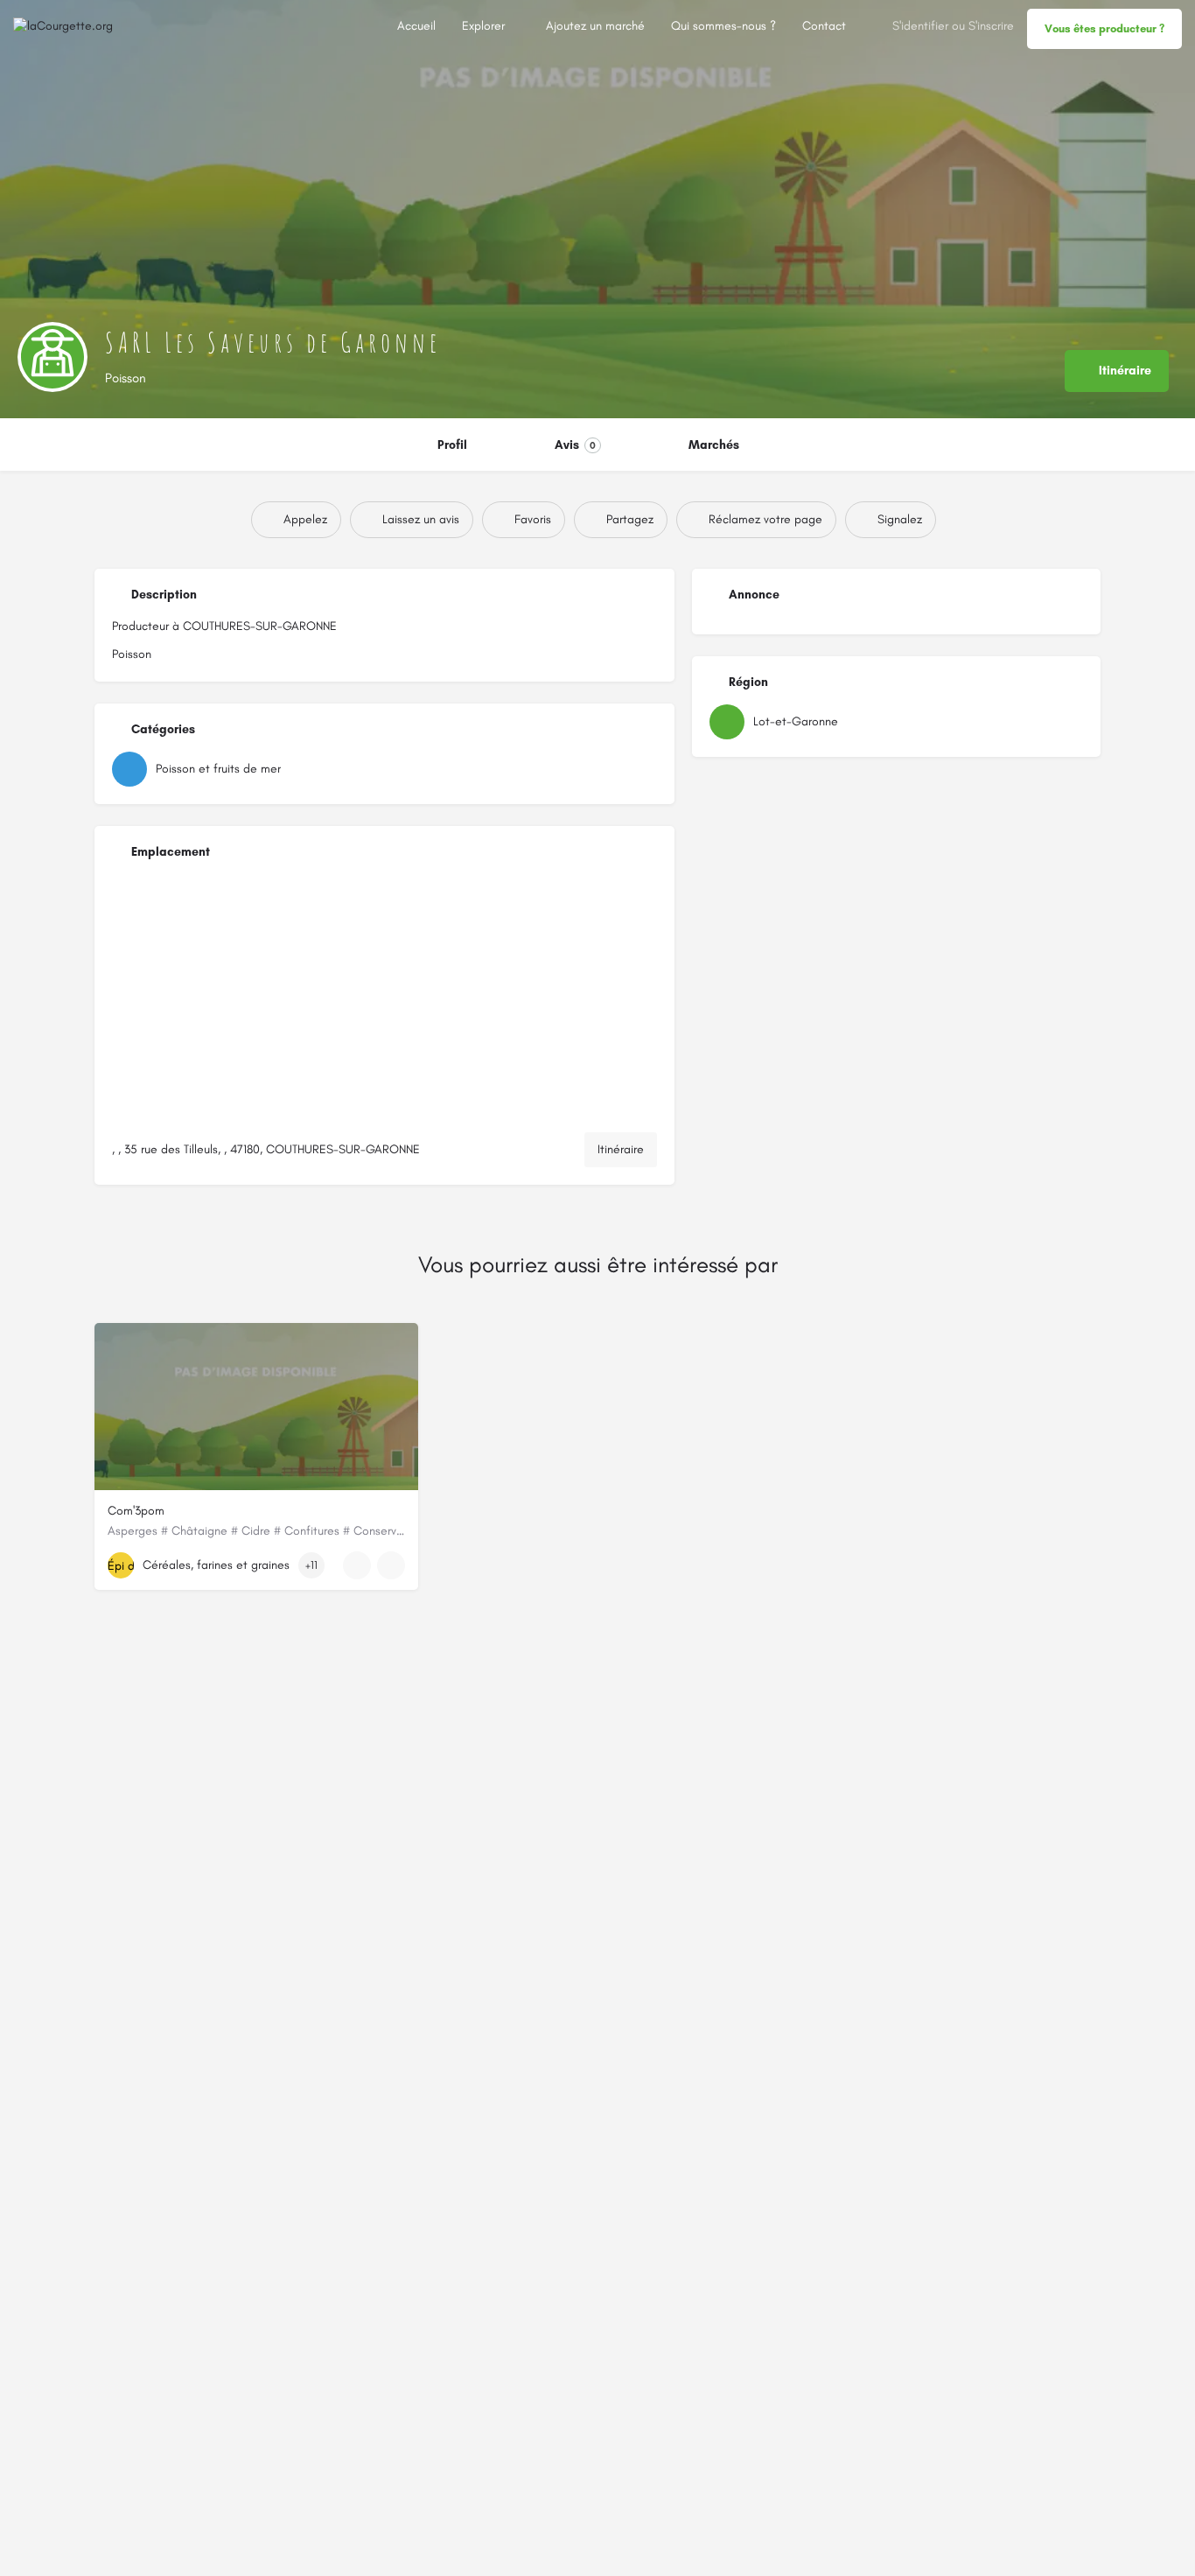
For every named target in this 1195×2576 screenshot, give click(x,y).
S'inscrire (991, 26)
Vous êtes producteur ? (1104, 28)
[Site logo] (65, 26)
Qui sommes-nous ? (723, 26)
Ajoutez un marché (595, 26)
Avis (575, 445)
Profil (452, 445)
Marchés (714, 445)
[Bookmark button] (391, 1565)
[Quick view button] (357, 1565)
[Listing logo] (52, 357)
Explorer (483, 26)
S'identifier (920, 26)
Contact (824, 26)
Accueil (416, 26)
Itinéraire (621, 1149)
